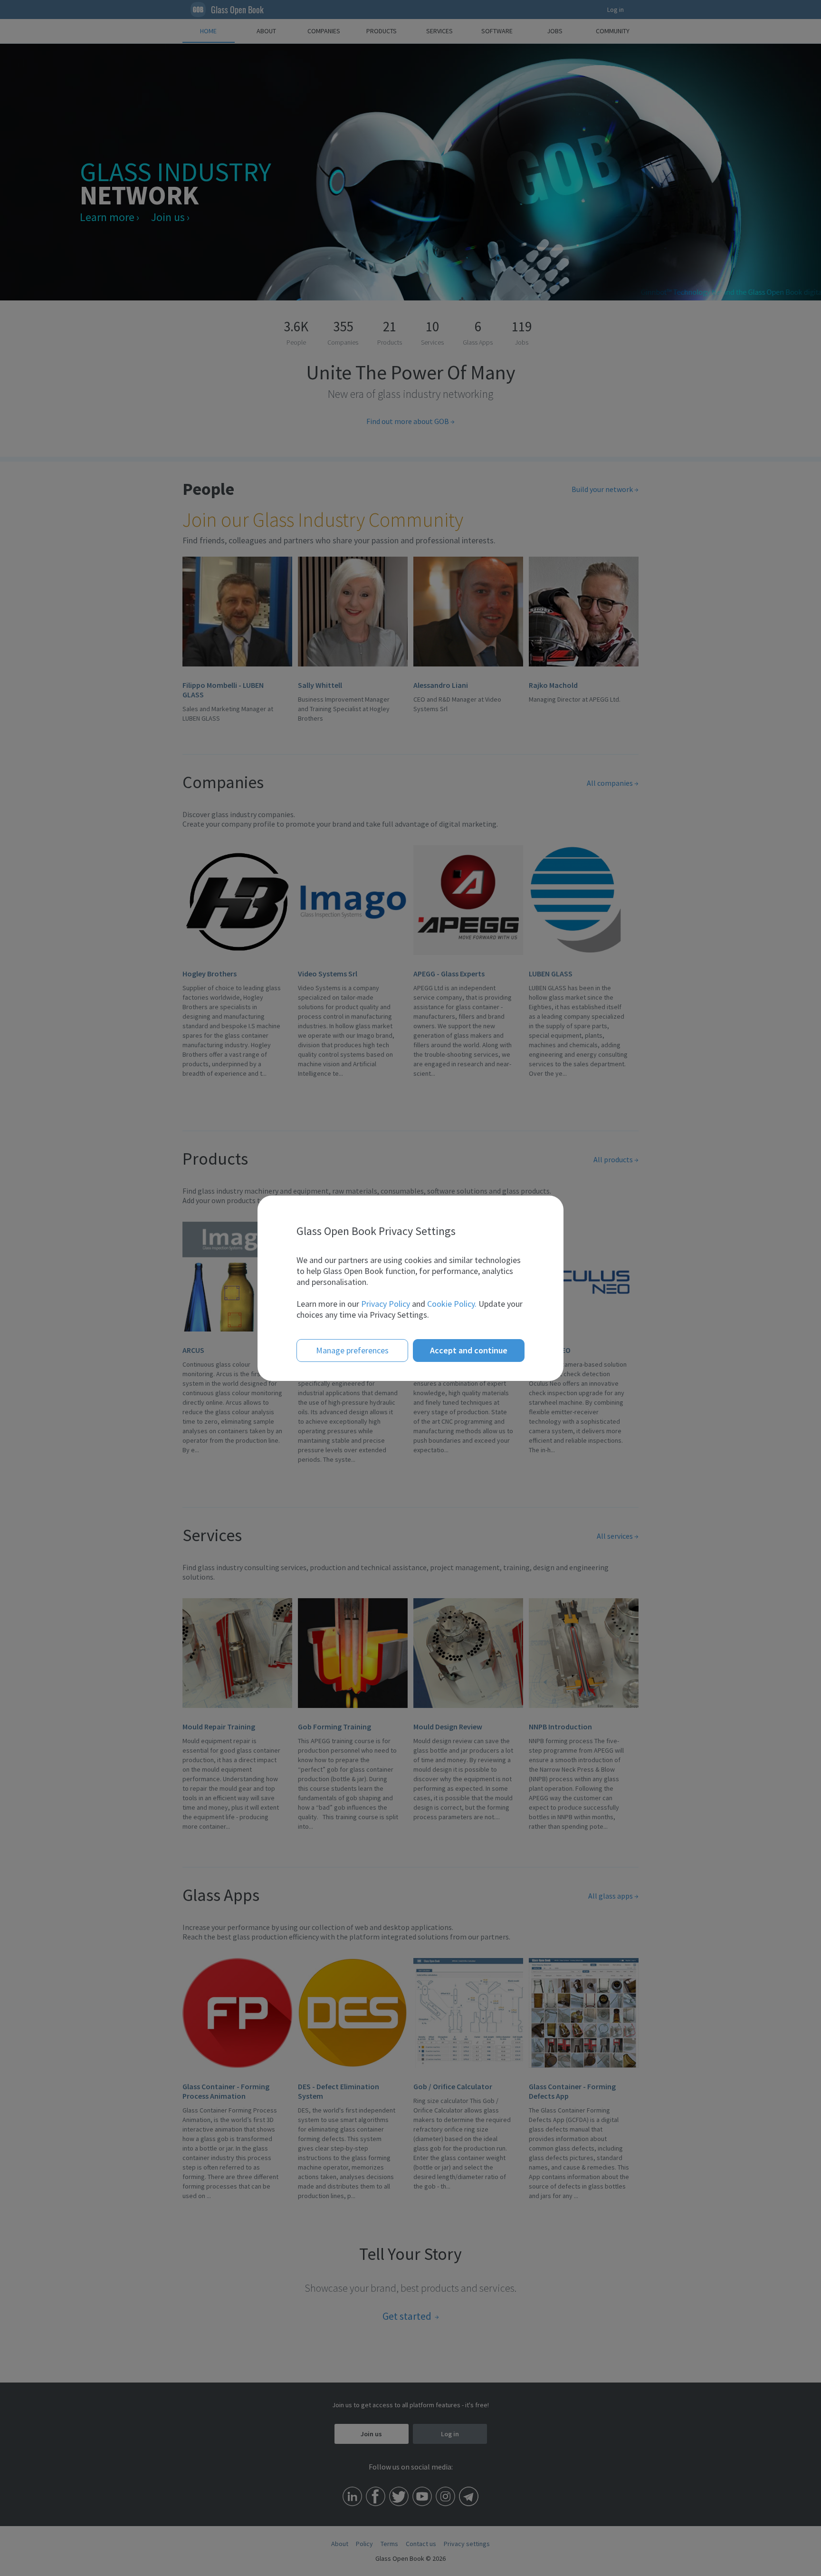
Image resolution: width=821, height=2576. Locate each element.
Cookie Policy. (452, 1304)
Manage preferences (352, 1350)
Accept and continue (469, 1350)
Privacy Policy (386, 1304)
